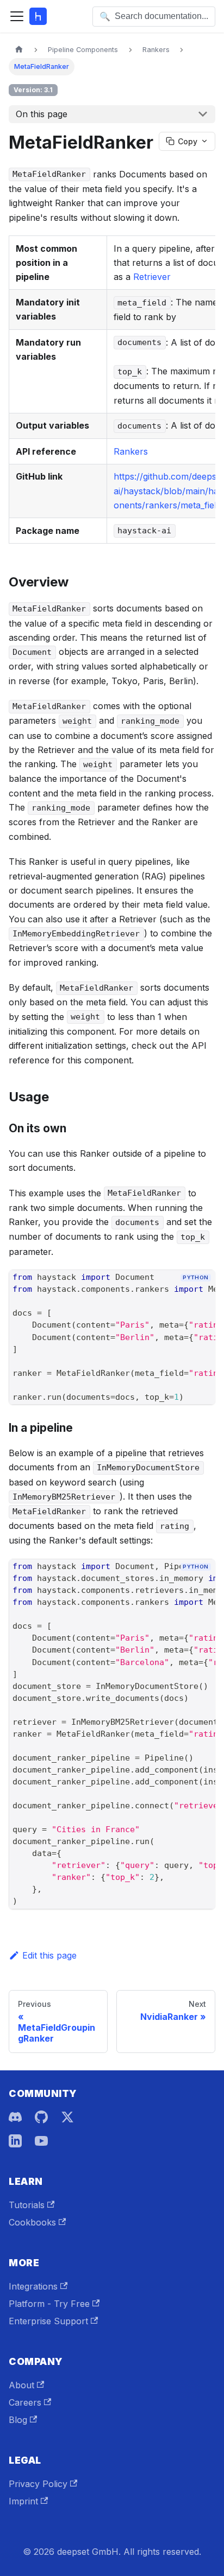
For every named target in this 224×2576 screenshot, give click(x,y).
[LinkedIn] (15, 2141)
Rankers (131, 451)
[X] (67, 2117)
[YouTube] (41, 2141)
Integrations (33, 2286)
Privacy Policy (38, 2484)
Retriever (152, 277)
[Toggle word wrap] (182, 1296)
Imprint (23, 2501)
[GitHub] (41, 2117)
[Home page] (19, 50)
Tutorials (27, 2205)
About (21, 2385)
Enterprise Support (48, 2321)
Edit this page (49, 1955)
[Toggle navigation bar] (17, 16)
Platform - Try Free (49, 2304)
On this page (42, 114)
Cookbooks (32, 2222)
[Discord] (15, 2117)
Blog (18, 2420)
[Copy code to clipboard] (202, 1296)
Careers (25, 2402)
